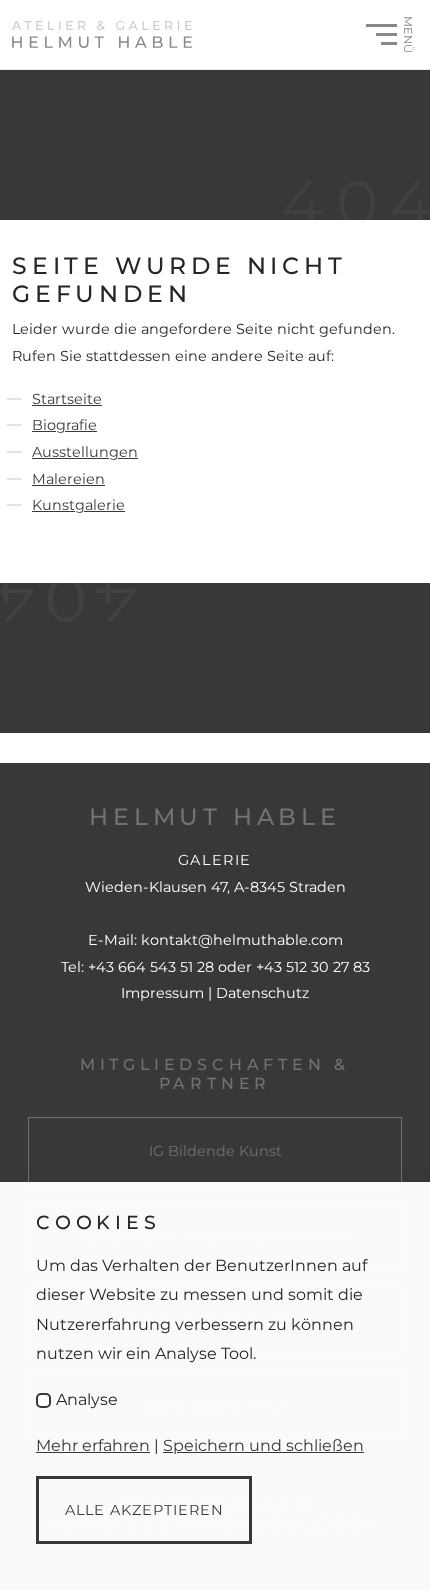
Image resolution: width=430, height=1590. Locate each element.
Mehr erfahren (93, 1445)
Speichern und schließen (263, 1445)
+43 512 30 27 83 (313, 967)
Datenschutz (262, 993)
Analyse (87, 1400)
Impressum (164, 993)
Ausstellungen (85, 452)
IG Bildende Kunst (215, 1151)
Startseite (67, 399)
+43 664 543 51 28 (151, 967)
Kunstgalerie (78, 505)
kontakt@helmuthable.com (242, 940)
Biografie (64, 425)
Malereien (68, 479)
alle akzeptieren (144, 1510)
